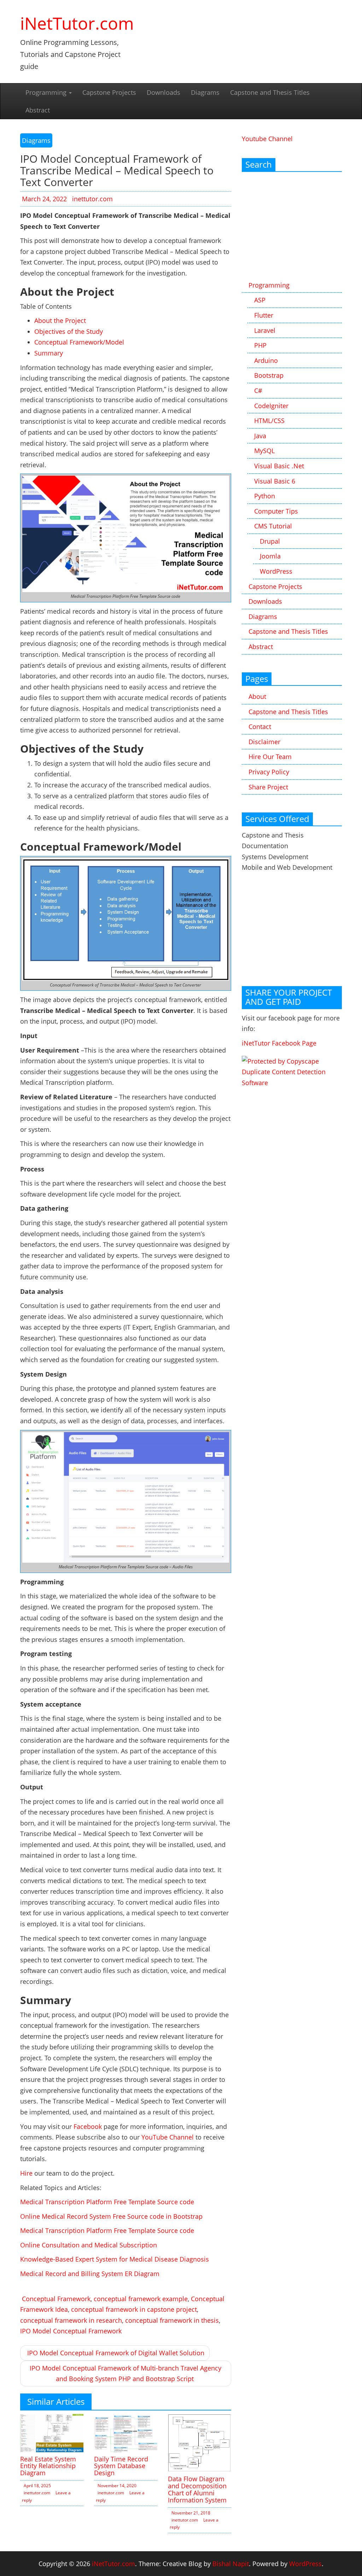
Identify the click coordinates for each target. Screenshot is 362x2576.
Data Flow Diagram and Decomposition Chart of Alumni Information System (197, 2489)
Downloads (164, 92)
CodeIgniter (271, 406)
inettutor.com (92, 199)
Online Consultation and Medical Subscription (89, 2245)
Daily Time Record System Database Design (121, 2466)
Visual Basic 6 (275, 481)
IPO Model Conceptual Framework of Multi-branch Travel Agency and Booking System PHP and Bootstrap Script (125, 2374)
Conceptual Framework (56, 2299)
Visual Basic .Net (279, 466)
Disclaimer (264, 742)
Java (260, 436)
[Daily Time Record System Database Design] (126, 2432)
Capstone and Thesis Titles (270, 92)
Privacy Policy (269, 772)
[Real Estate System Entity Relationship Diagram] (52, 2432)
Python (265, 496)
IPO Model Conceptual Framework (71, 2331)
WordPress (276, 571)
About (257, 696)
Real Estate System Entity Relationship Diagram (48, 2466)
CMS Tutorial (273, 526)
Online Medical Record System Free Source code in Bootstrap (111, 2216)
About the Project (60, 320)
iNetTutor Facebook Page (279, 1043)
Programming (47, 92)
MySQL (264, 451)
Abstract (38, 110)
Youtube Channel (267, 139)
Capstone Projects (109, 92)
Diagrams (205, 92)
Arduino (266, 360)
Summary (49, 353)
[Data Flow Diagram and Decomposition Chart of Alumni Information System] (200, 2442)
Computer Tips (276, 511)
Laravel (265, 330)
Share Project (268, 787)
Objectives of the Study (69, 331)
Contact (260, 727)
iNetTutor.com (77, 23)
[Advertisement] (292, 227)
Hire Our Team (270, 757)
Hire (26, 2173)
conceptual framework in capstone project (134, 2309)
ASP (260, 300)
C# (258, 390)
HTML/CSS (269, 421)
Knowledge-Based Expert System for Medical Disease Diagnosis (115, 2259)
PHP (260, 345)
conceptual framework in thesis (172, 2320)
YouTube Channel (168, 2137)
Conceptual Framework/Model (79, 342)
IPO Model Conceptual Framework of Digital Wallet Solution (116, 2353)
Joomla (270, 556)
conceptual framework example (141, 2299)
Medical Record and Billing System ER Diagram (90, 2274)
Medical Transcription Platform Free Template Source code (107, 2202)
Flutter (264, 315)
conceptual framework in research (71, 2320)
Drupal (270, 541)
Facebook (88, 2126)
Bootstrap (269, 375)
